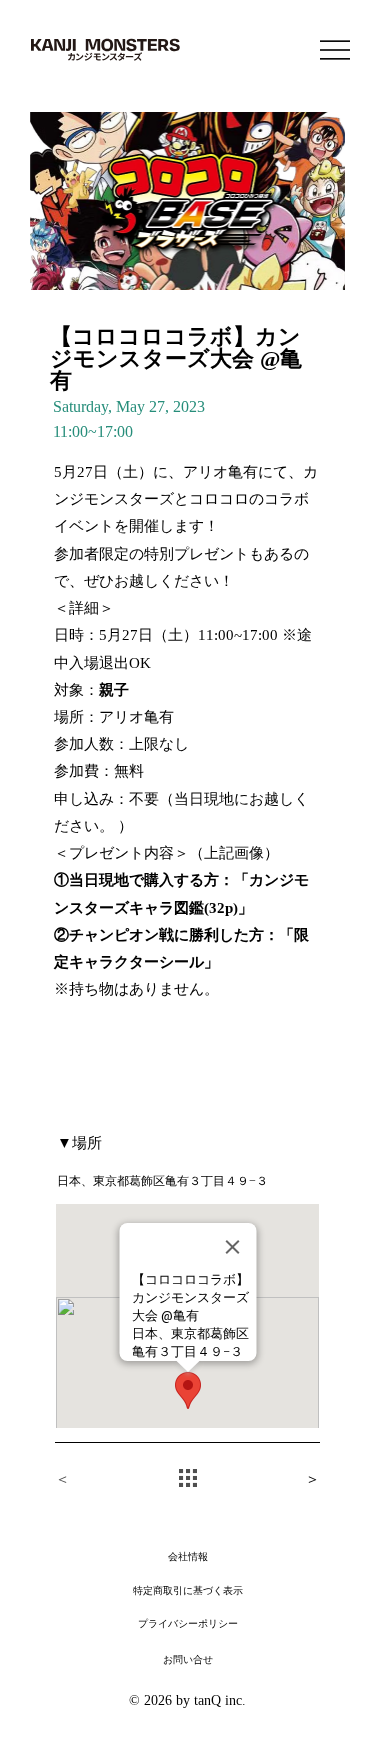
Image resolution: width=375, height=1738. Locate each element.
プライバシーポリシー (188, 1624)
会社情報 (188, 1557)
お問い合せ (188, 1660)
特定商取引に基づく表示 (188, 1591)
